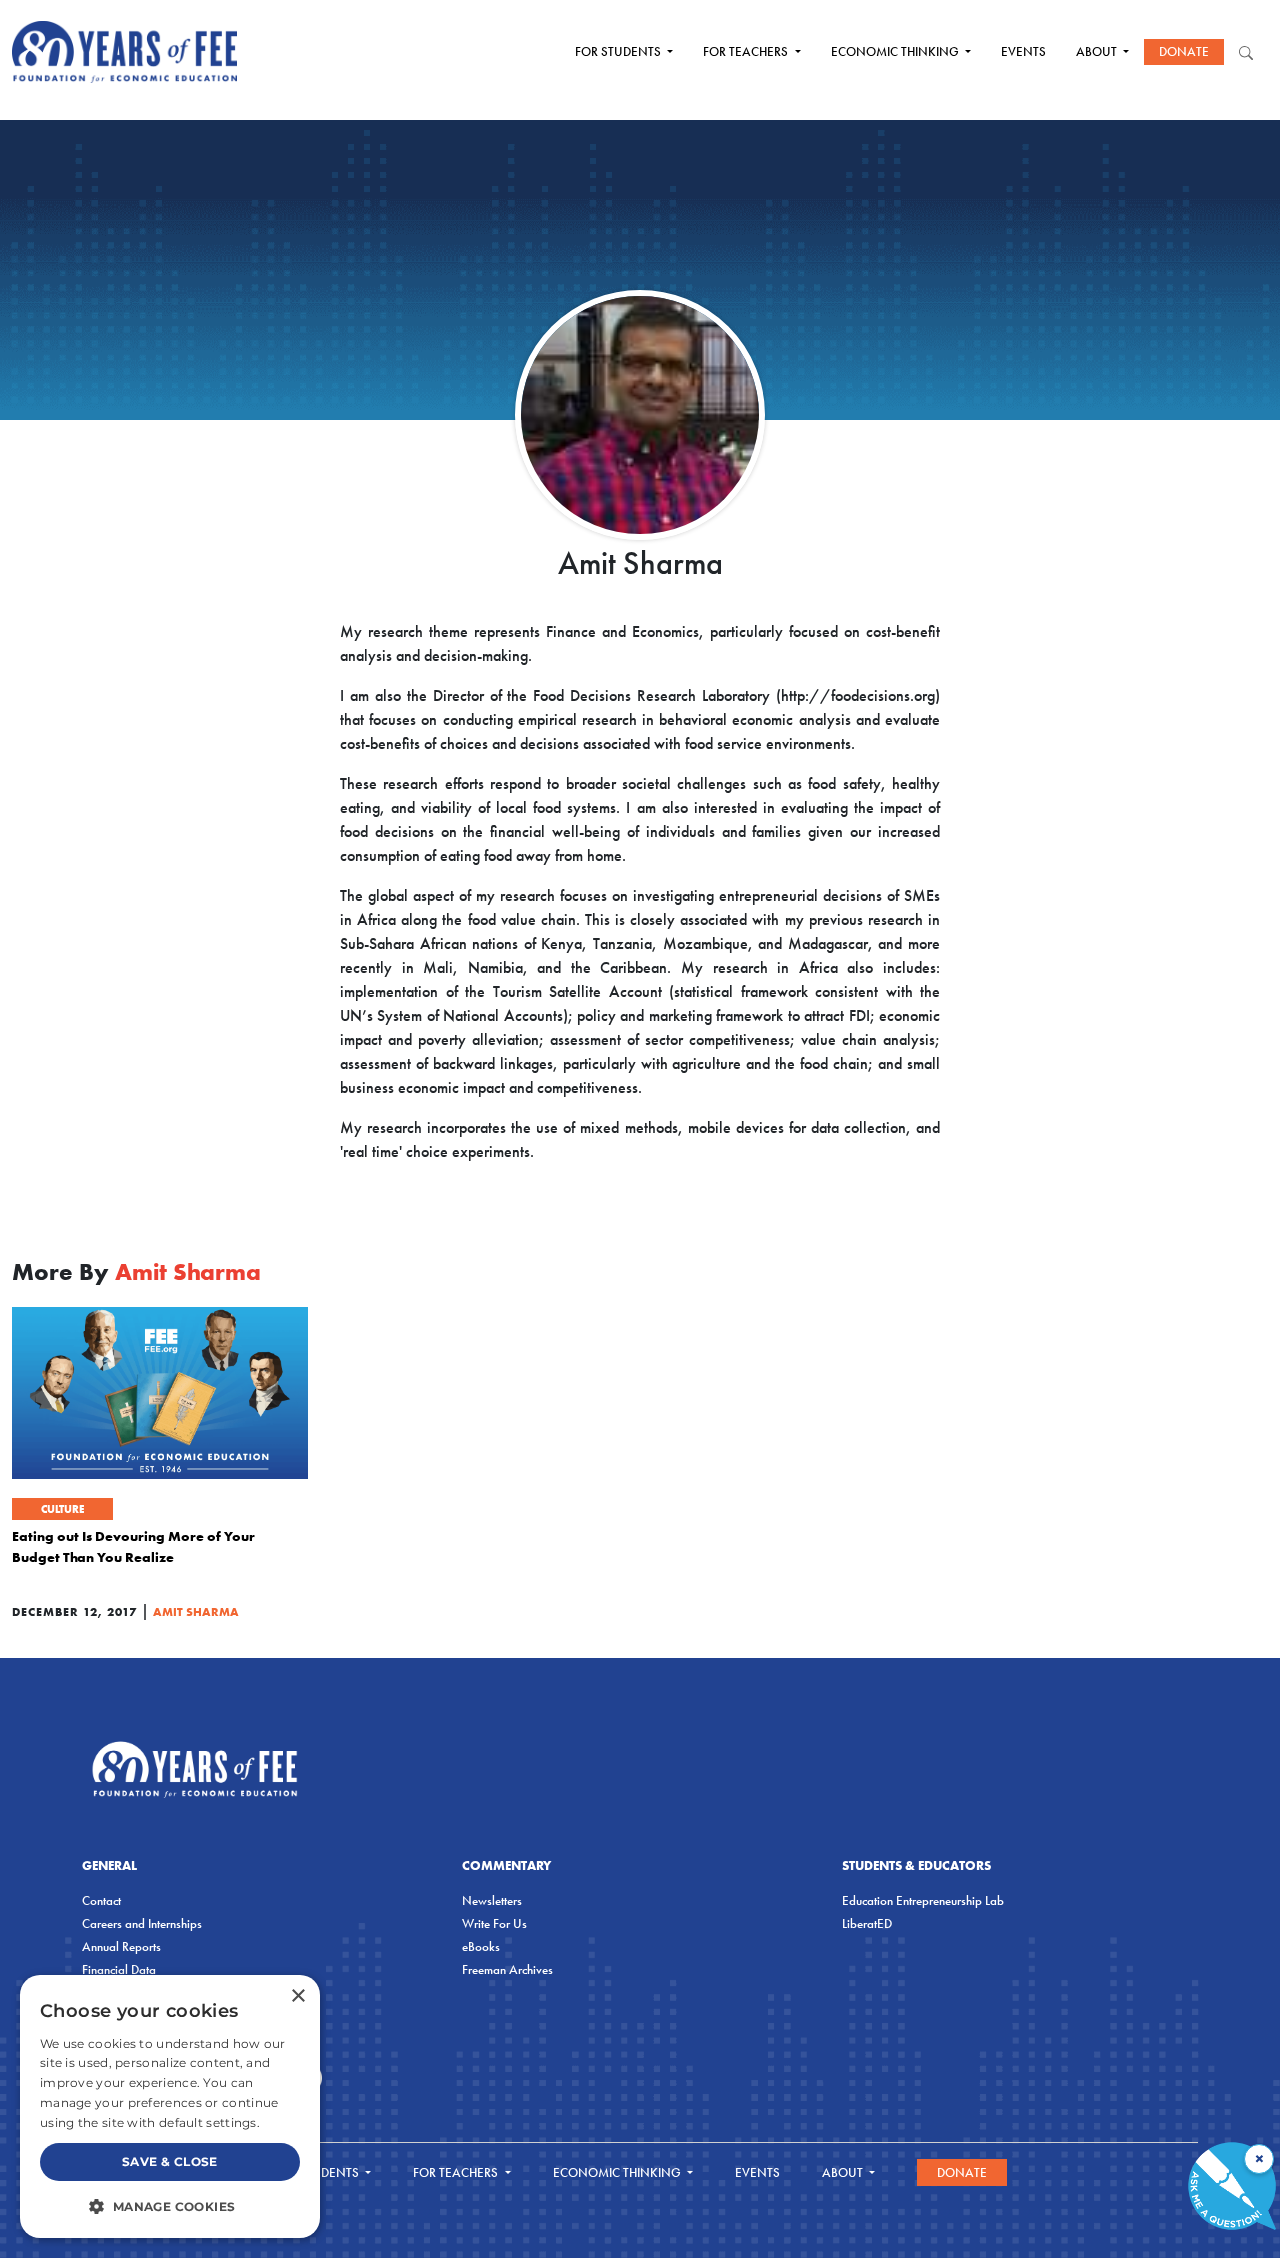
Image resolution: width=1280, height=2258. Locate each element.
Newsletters (492, 1900)
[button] (170, 2206)
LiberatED (867, 1923)
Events (1023, 51)
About (1098, 51)
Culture (62, 1509)
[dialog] (170, 2106)
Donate (1184, 51)
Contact (101, 1900)
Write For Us (494, 1923)
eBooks (481, 1946)
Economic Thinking (896, 51)
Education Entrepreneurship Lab (923, 1900)
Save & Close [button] (170, 2161)
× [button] (297, 1996)
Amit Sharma (196, 1611)
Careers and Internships (142, 1923)
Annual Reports (121, 1946)
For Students (619, 51)
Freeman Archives (507, 1969)
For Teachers (747, 51)
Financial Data (119, 1969)
